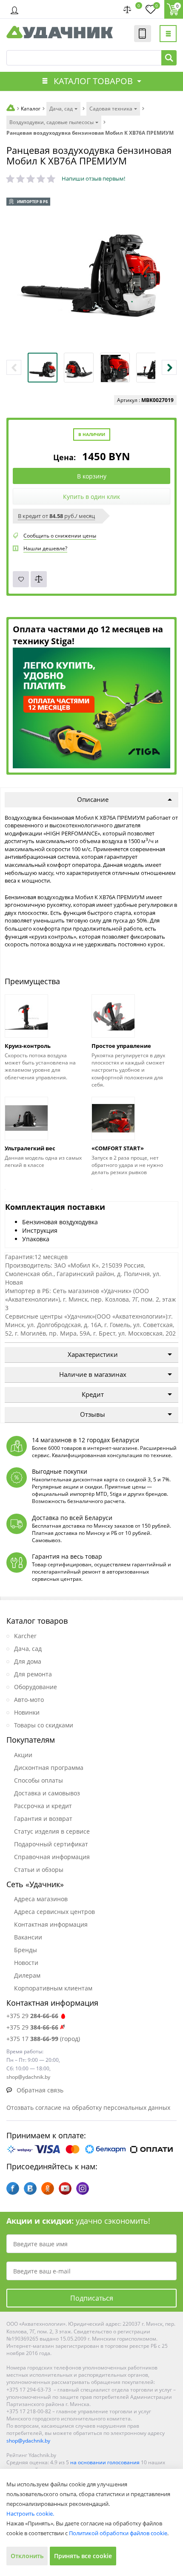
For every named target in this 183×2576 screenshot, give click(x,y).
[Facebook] (13, 2188)
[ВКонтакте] (30, 2188)
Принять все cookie (83, 2556)
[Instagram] (83, 2188)
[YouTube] (65, 2188)
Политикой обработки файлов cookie (118, 2533)
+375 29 (32, 2016)
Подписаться (92, 2298)
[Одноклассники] (48, 2188)
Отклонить (27, 2556)
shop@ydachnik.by (28, 2441)
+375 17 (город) (43, 2039)
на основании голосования (105, 2462)
